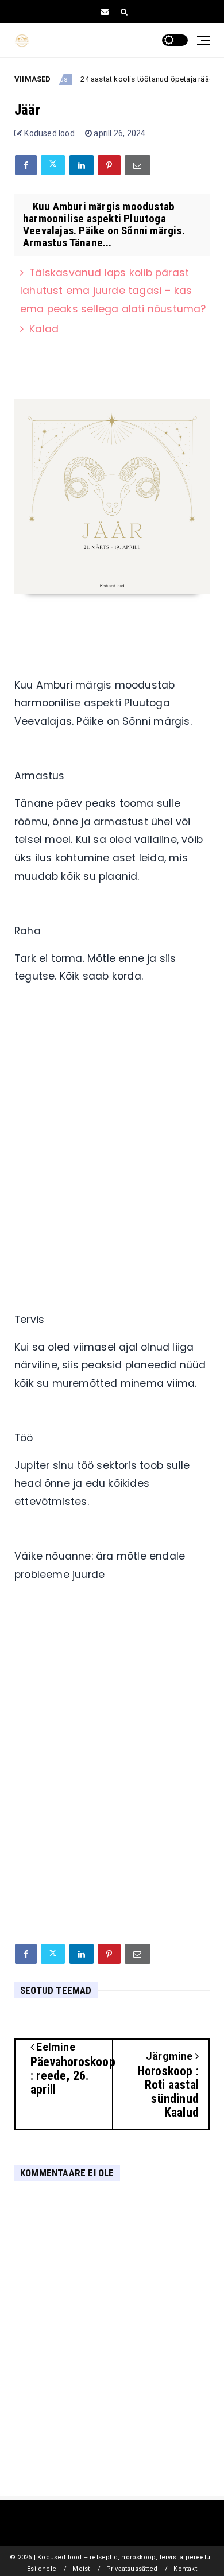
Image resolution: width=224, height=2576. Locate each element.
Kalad (44, 329)
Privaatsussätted (132, 2569)
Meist (81, 2569)
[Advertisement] (112, 1140)
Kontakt (185, 2569)
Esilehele (42, 2569)
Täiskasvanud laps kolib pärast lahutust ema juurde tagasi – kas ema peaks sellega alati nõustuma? (113, 291)
